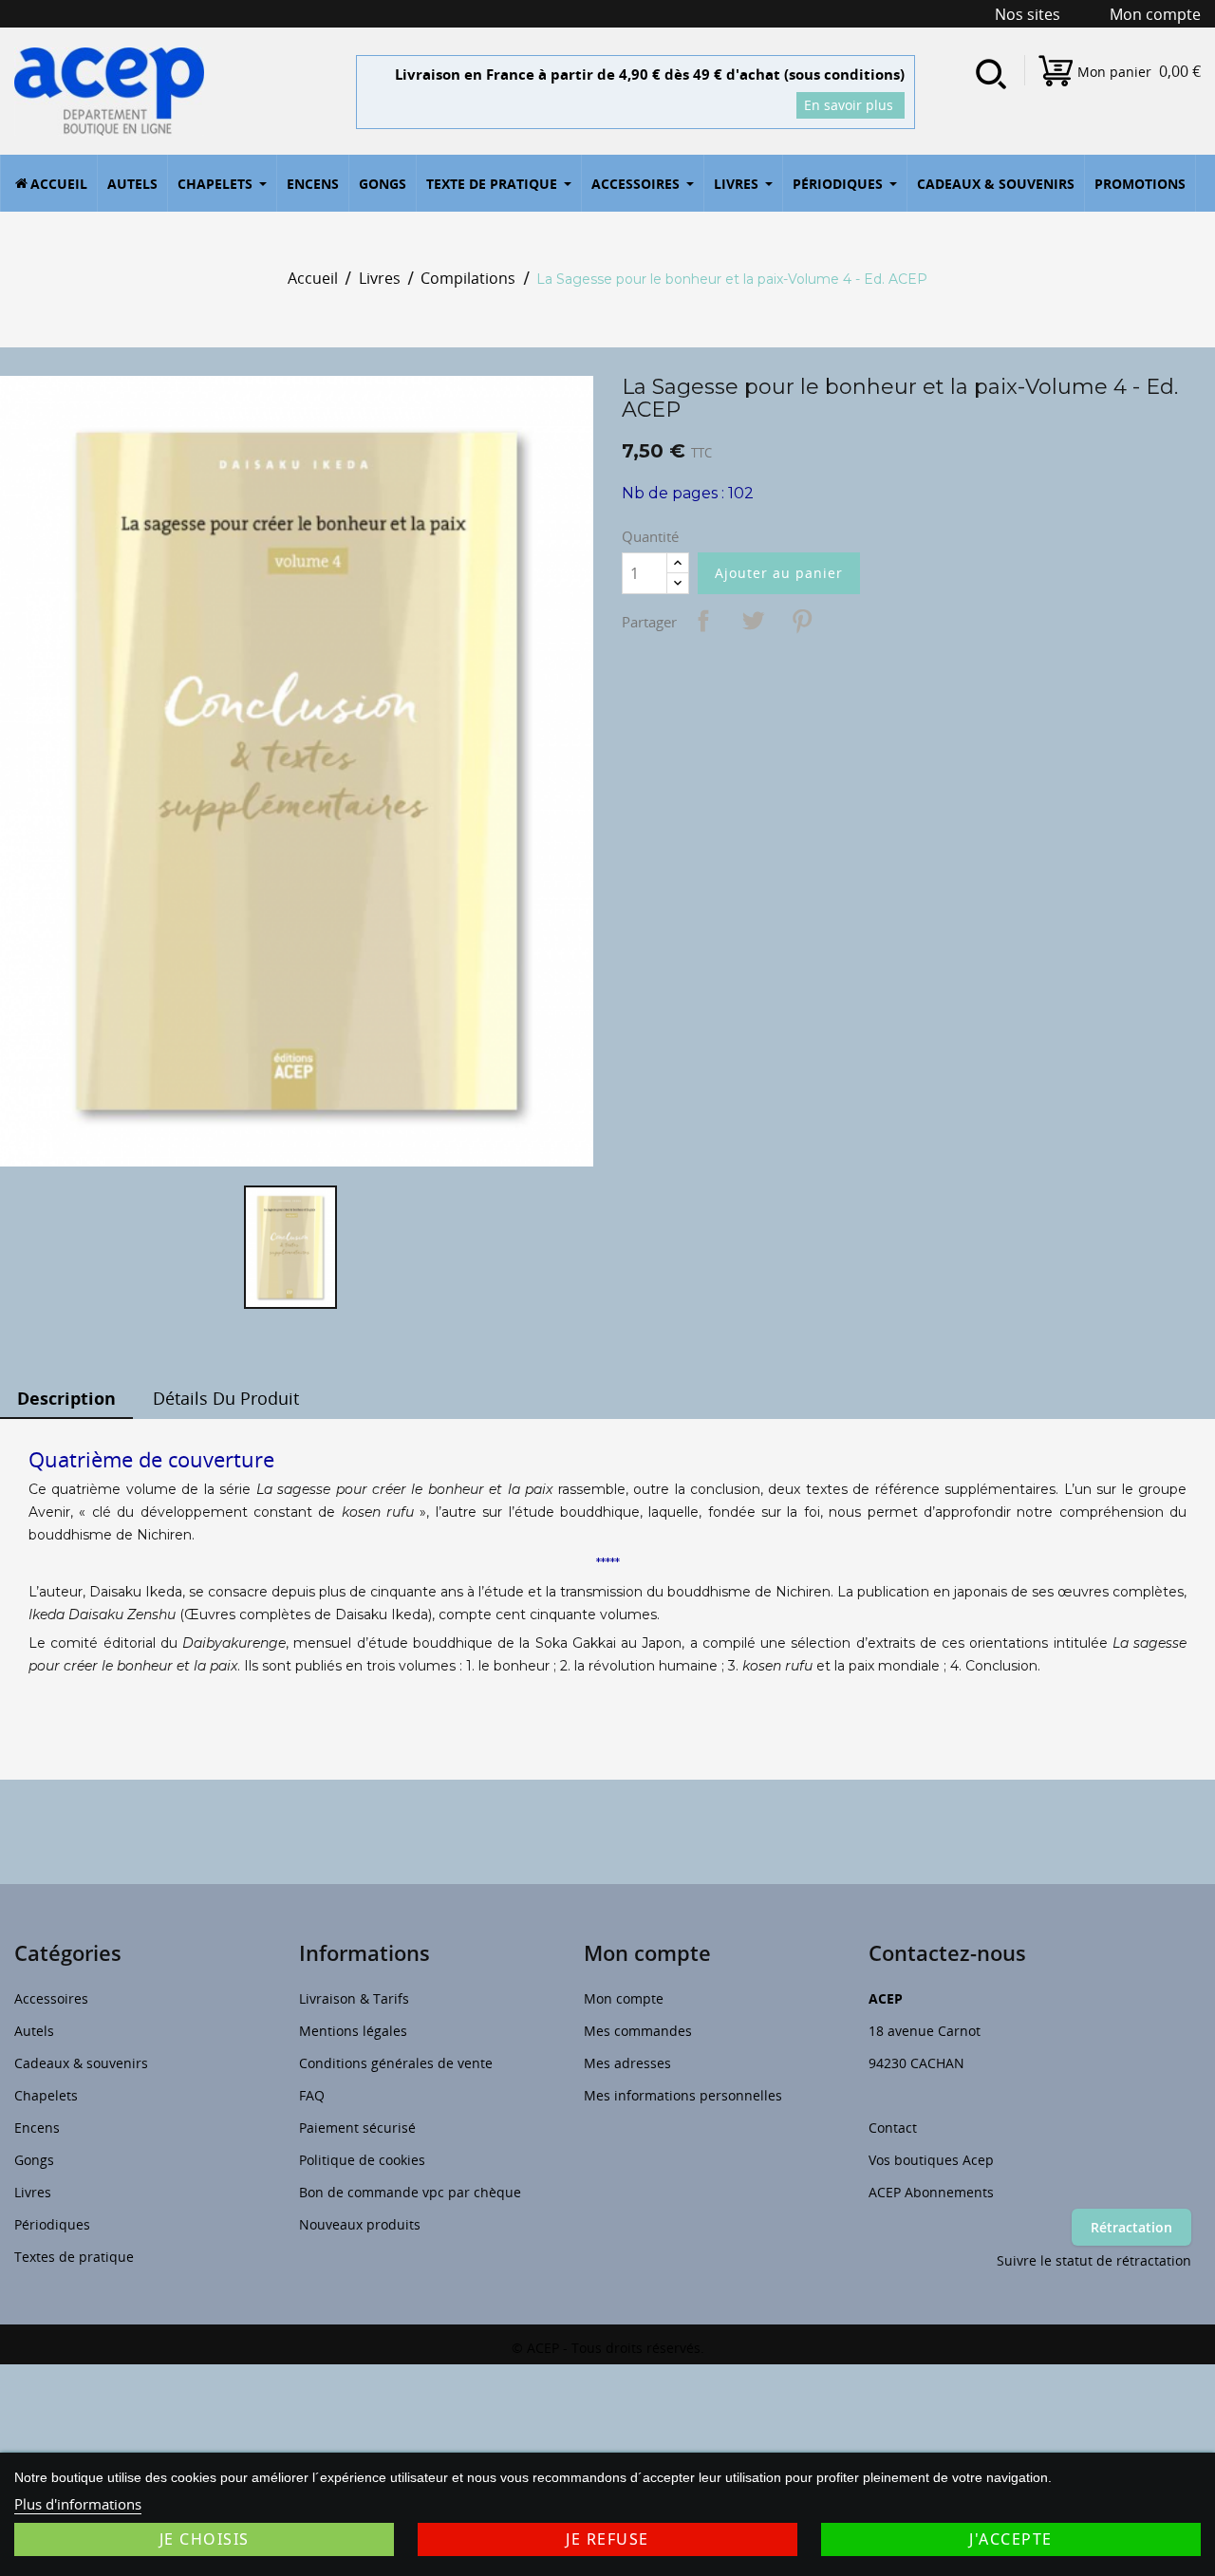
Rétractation (1131, 2227)
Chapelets (46, 2095)
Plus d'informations (78, 2504)
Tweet (753, 621)
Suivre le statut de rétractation (1094, 2260)
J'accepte (1011, 2539)
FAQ (312, 2095)
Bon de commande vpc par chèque (410, 2192)
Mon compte (624, 1998)
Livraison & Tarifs (354, 1998)
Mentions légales (353, 2031)
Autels (34, 2031)
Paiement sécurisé (357, 2128)
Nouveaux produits (360, 2224)
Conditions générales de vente (396, 2063)
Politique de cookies (362, 2160)
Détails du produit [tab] (226, 1398)
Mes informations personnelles (683, 2095)
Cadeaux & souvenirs (81, 2063)
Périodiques (52, 2224)
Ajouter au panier (779, 573)
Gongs (34, 2160)
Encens (37, 2128)
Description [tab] (66, 1398)
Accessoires (51, 1998)
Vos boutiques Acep (931, 2160)
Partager (703, 621)
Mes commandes (638, 2031)
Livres (33, 2192)
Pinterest (802, 621)
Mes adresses (627, 2063)
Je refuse (607, 2539)
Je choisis (205, 2539)
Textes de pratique (74, 2257)
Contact (893, 2128)
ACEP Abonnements (931, 2192)
